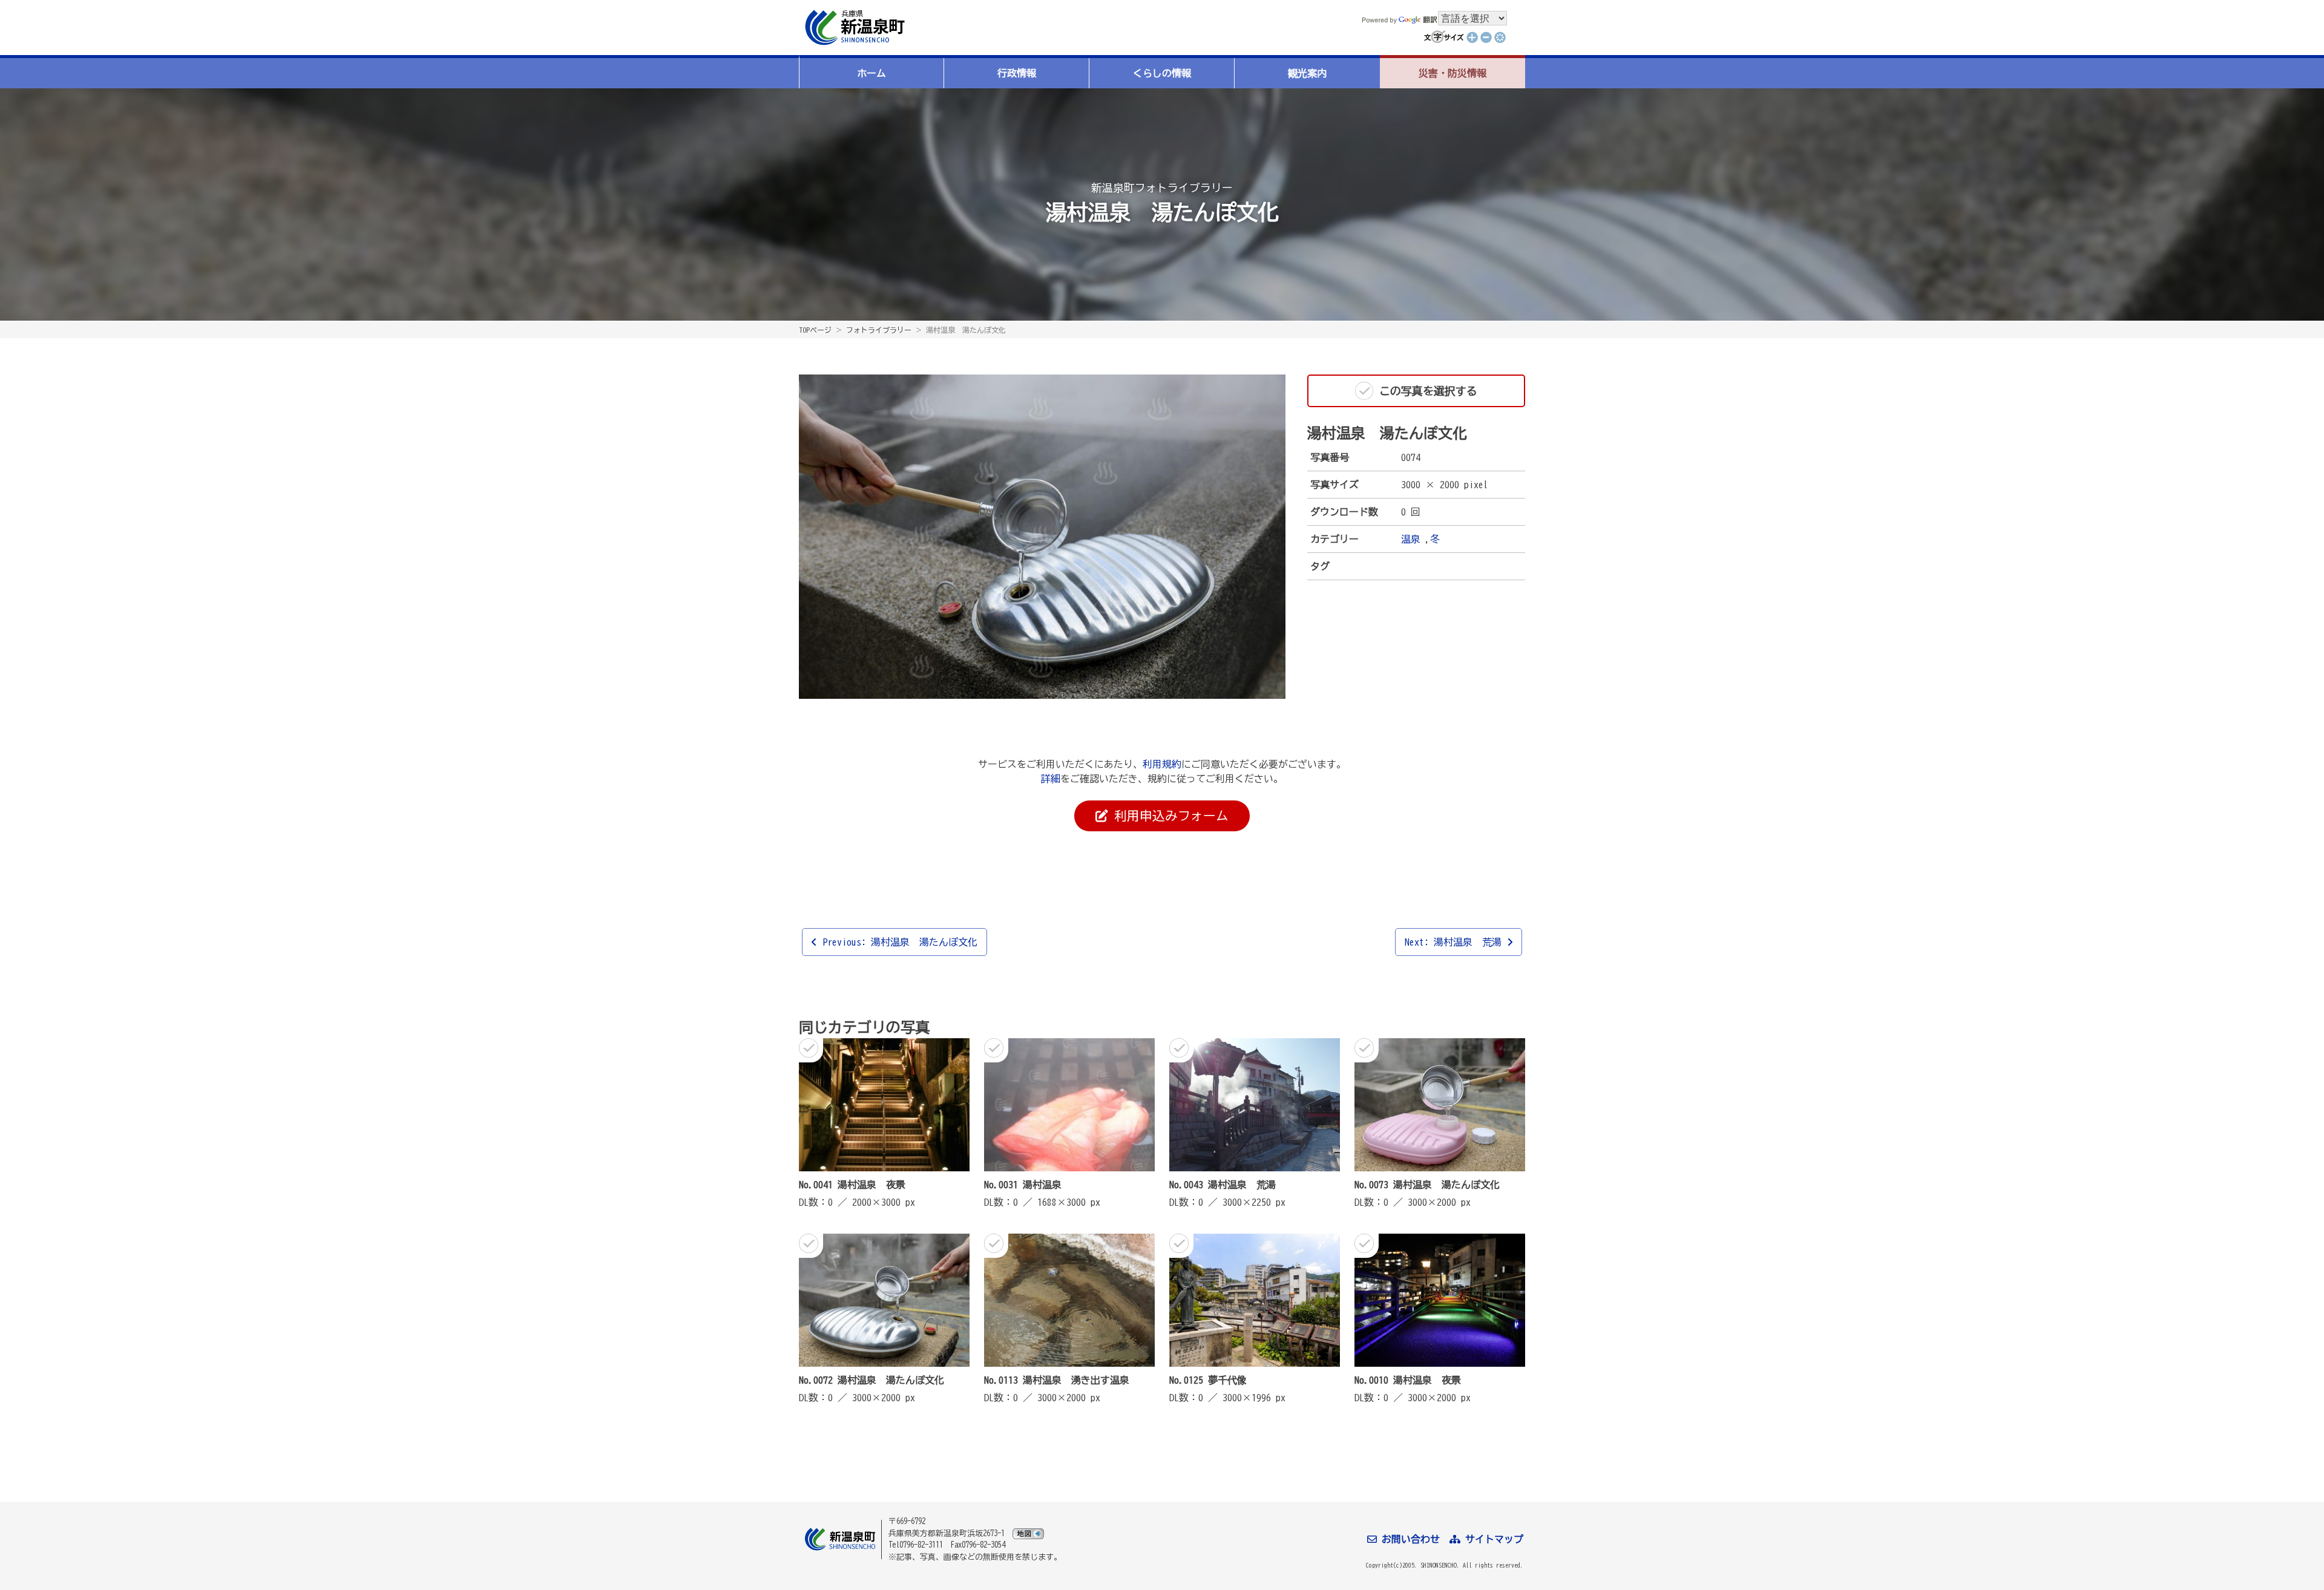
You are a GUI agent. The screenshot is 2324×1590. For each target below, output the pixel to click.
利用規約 (1162, 764)
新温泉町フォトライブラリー (1162, 188)
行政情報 (1017, 73)
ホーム (871, 73)
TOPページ (815, 330)
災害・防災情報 (1452, 73)
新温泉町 (853, 28)
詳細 (1051, 779)
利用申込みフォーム (1168, 816)
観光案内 (1307, 73)
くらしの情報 (1162, 73)
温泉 (1411, 539)
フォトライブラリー (879, 330)
